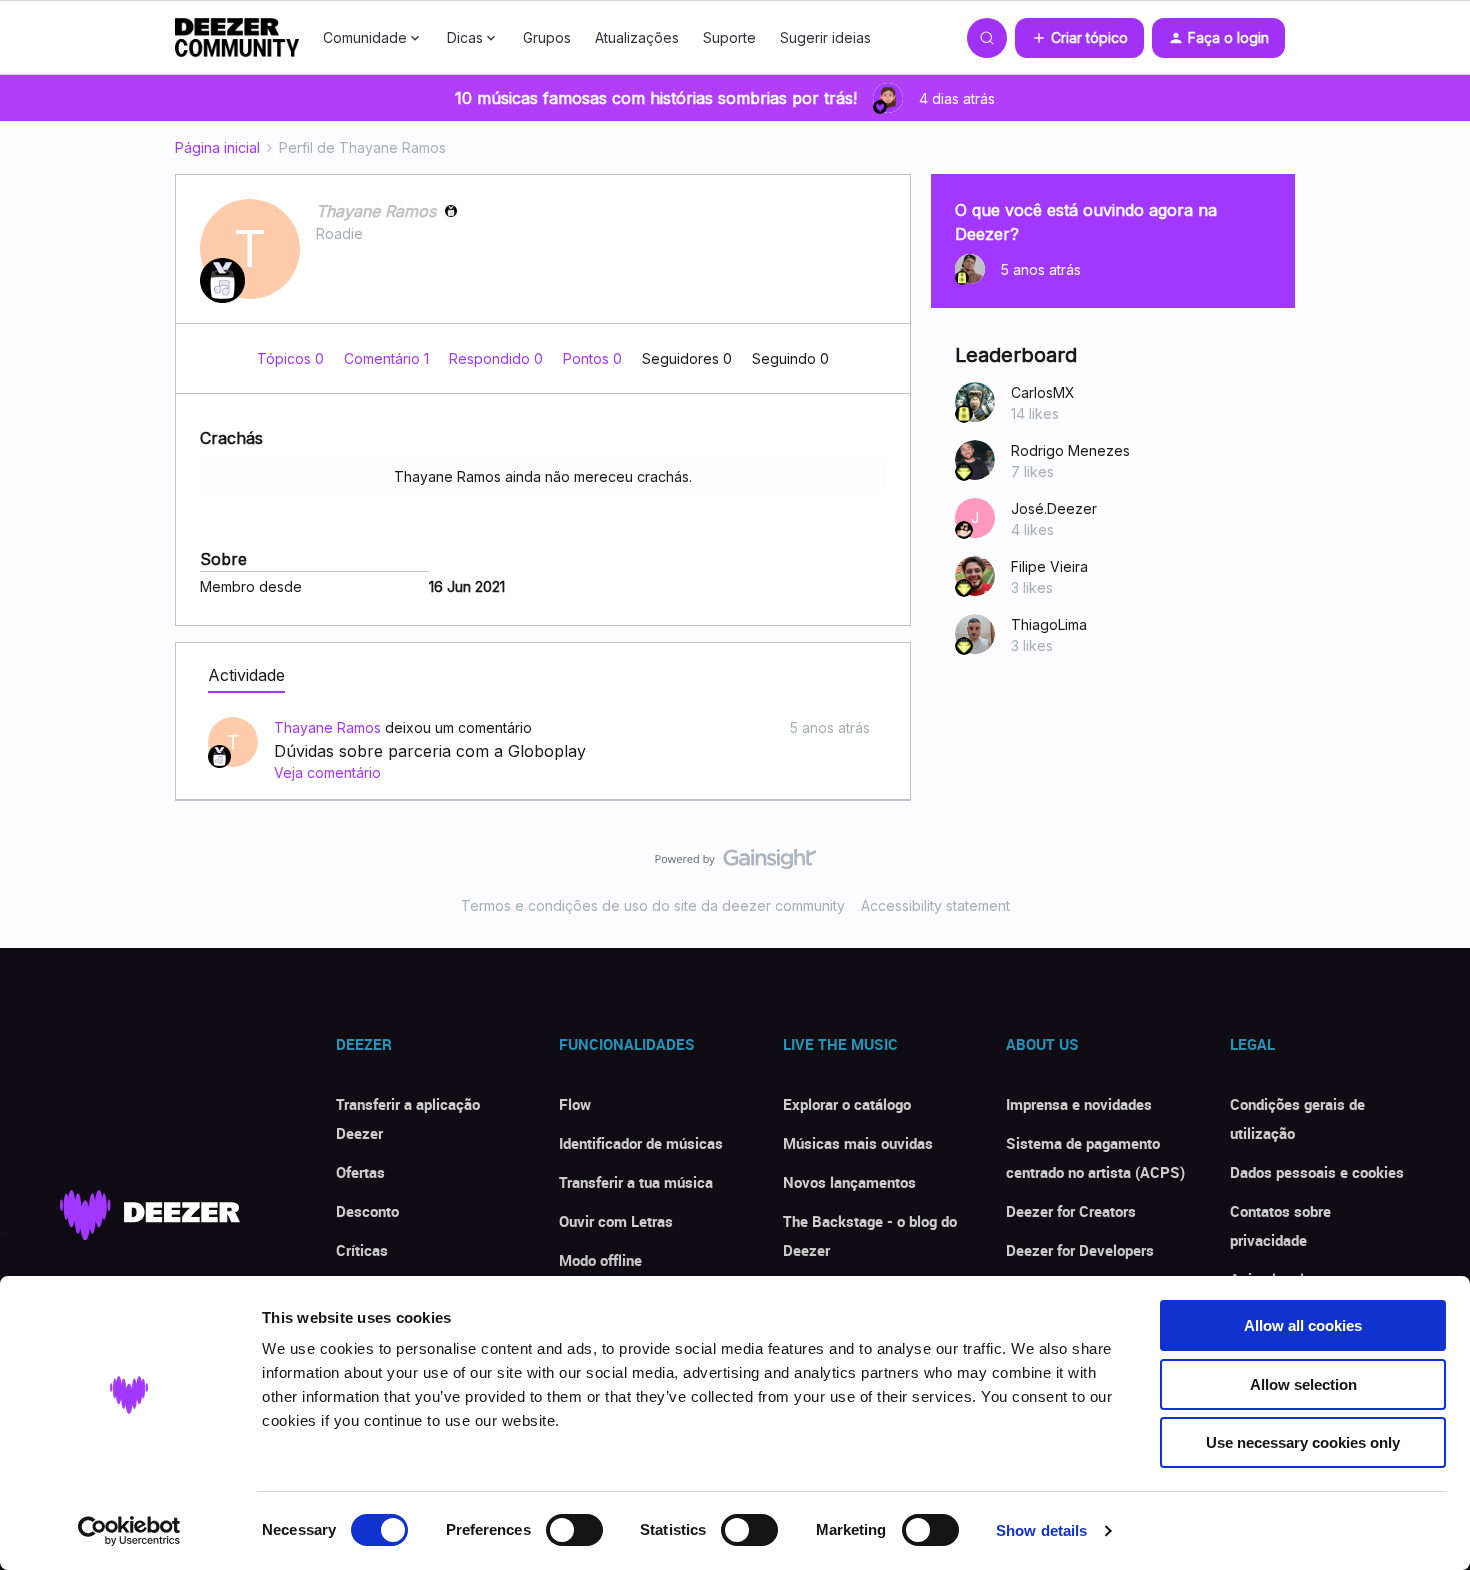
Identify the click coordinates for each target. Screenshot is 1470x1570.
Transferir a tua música (636, 1182)
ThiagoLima (1049, 624)
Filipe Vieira (1049, 566)
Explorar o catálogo (847, 1104)
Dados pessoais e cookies (1317, 1172)
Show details (1041, 1530)
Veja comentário (327, 772)
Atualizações (637, 37)
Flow (575, 1104)
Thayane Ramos (376, 211)
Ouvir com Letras (616, 1221)
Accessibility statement (935, 905)
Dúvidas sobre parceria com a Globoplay (430, 751)
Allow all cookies (1303, 1325)
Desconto (367, 1211)
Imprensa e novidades (1079, 1104)
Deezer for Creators (1071, 1211)
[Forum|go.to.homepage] (237, 38)
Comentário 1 (388, 358)
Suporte (729, 37)
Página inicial (217, 147)
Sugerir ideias (825, 37)
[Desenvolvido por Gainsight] (735, 864)
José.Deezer (1054, 508)
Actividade (246, 675)
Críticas (362, 1250)
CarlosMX (1043, 392)
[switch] (574, 1530)
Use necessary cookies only (1303, 1442)
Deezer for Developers (1080, 1250)
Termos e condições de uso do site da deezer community (653, 905)
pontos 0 (594, 358)
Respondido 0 (498, 358)
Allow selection (1303, 1384)
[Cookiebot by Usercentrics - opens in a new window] (129, 1531)
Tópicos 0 (292, 358)
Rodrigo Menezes (1070, 450)
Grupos (547, 37)
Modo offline (600, 1260)
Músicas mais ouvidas (858, 1143)
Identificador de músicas (641, 1143)
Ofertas (360, 1172)
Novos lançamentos (849, 1182)
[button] (1079, 38)
